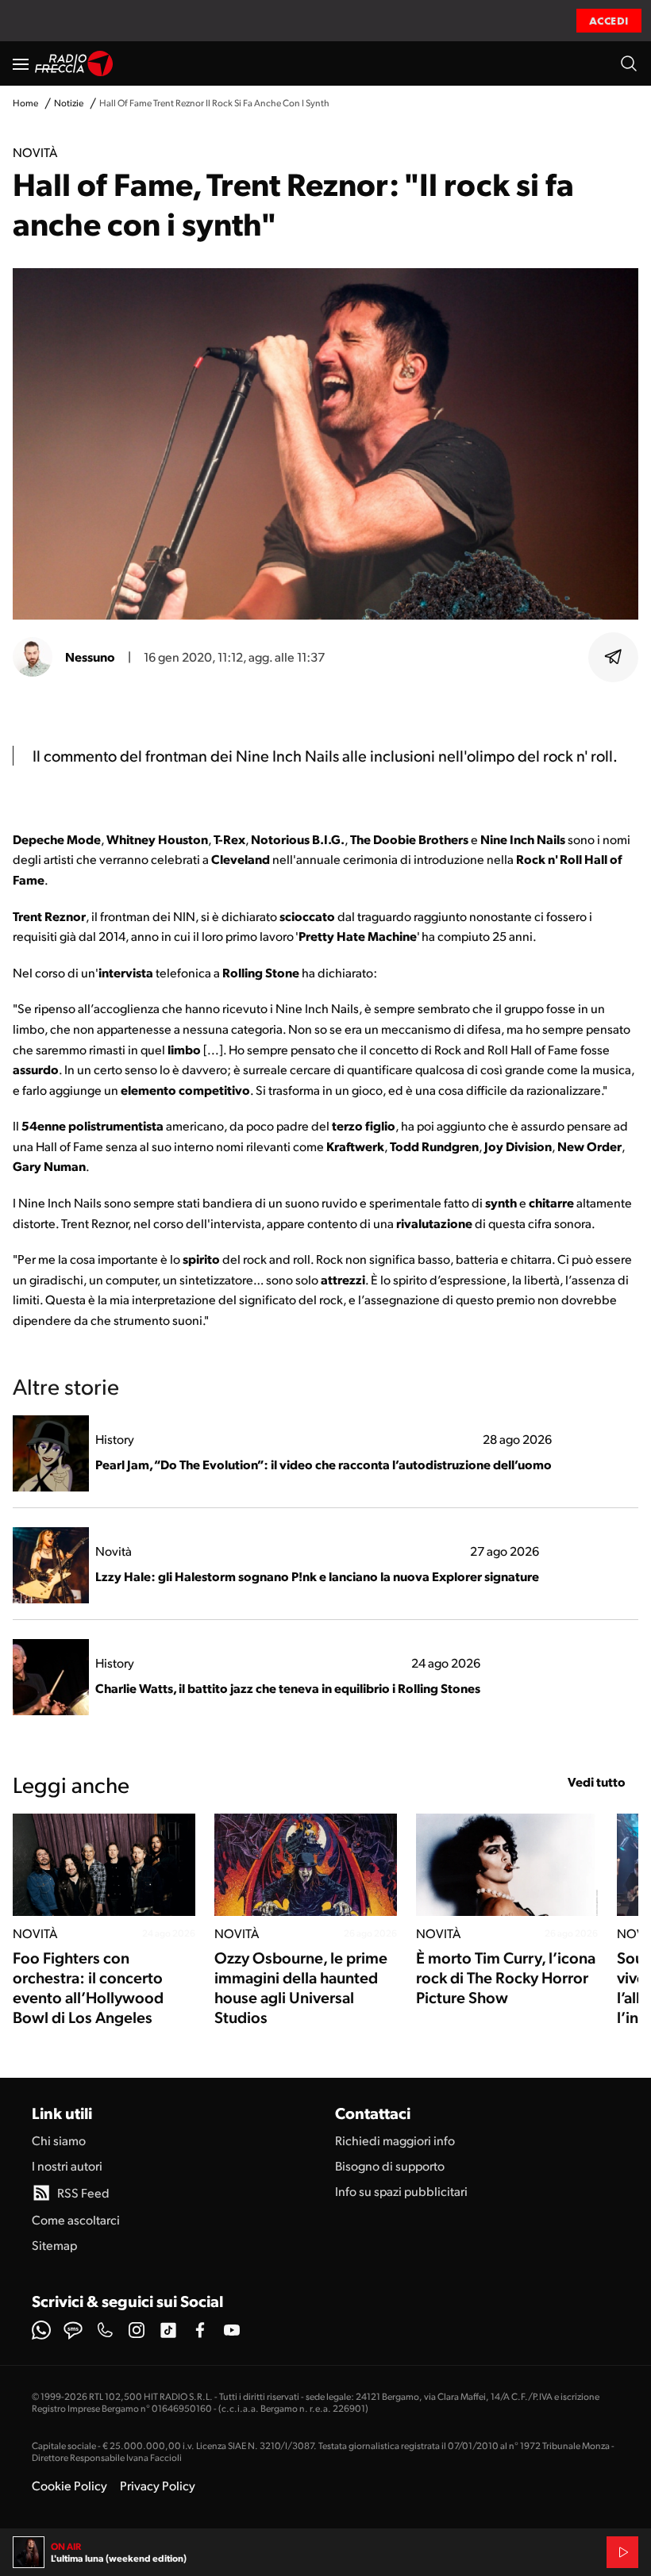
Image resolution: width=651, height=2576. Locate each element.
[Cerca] (629, 63)
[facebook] (200, 2330)
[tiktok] (168, 2330)
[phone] (105, 2330)
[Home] (74, 63)
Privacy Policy (158, 2485)
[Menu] (21, 63)
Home (25, 103)
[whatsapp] (41, 2330)
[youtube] (232, 2330)
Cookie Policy (69, 2485)
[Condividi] (614, 657)
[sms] (73, 2330)
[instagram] (137, 2330)
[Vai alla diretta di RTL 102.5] (622, 2552)
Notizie (69, 103)
